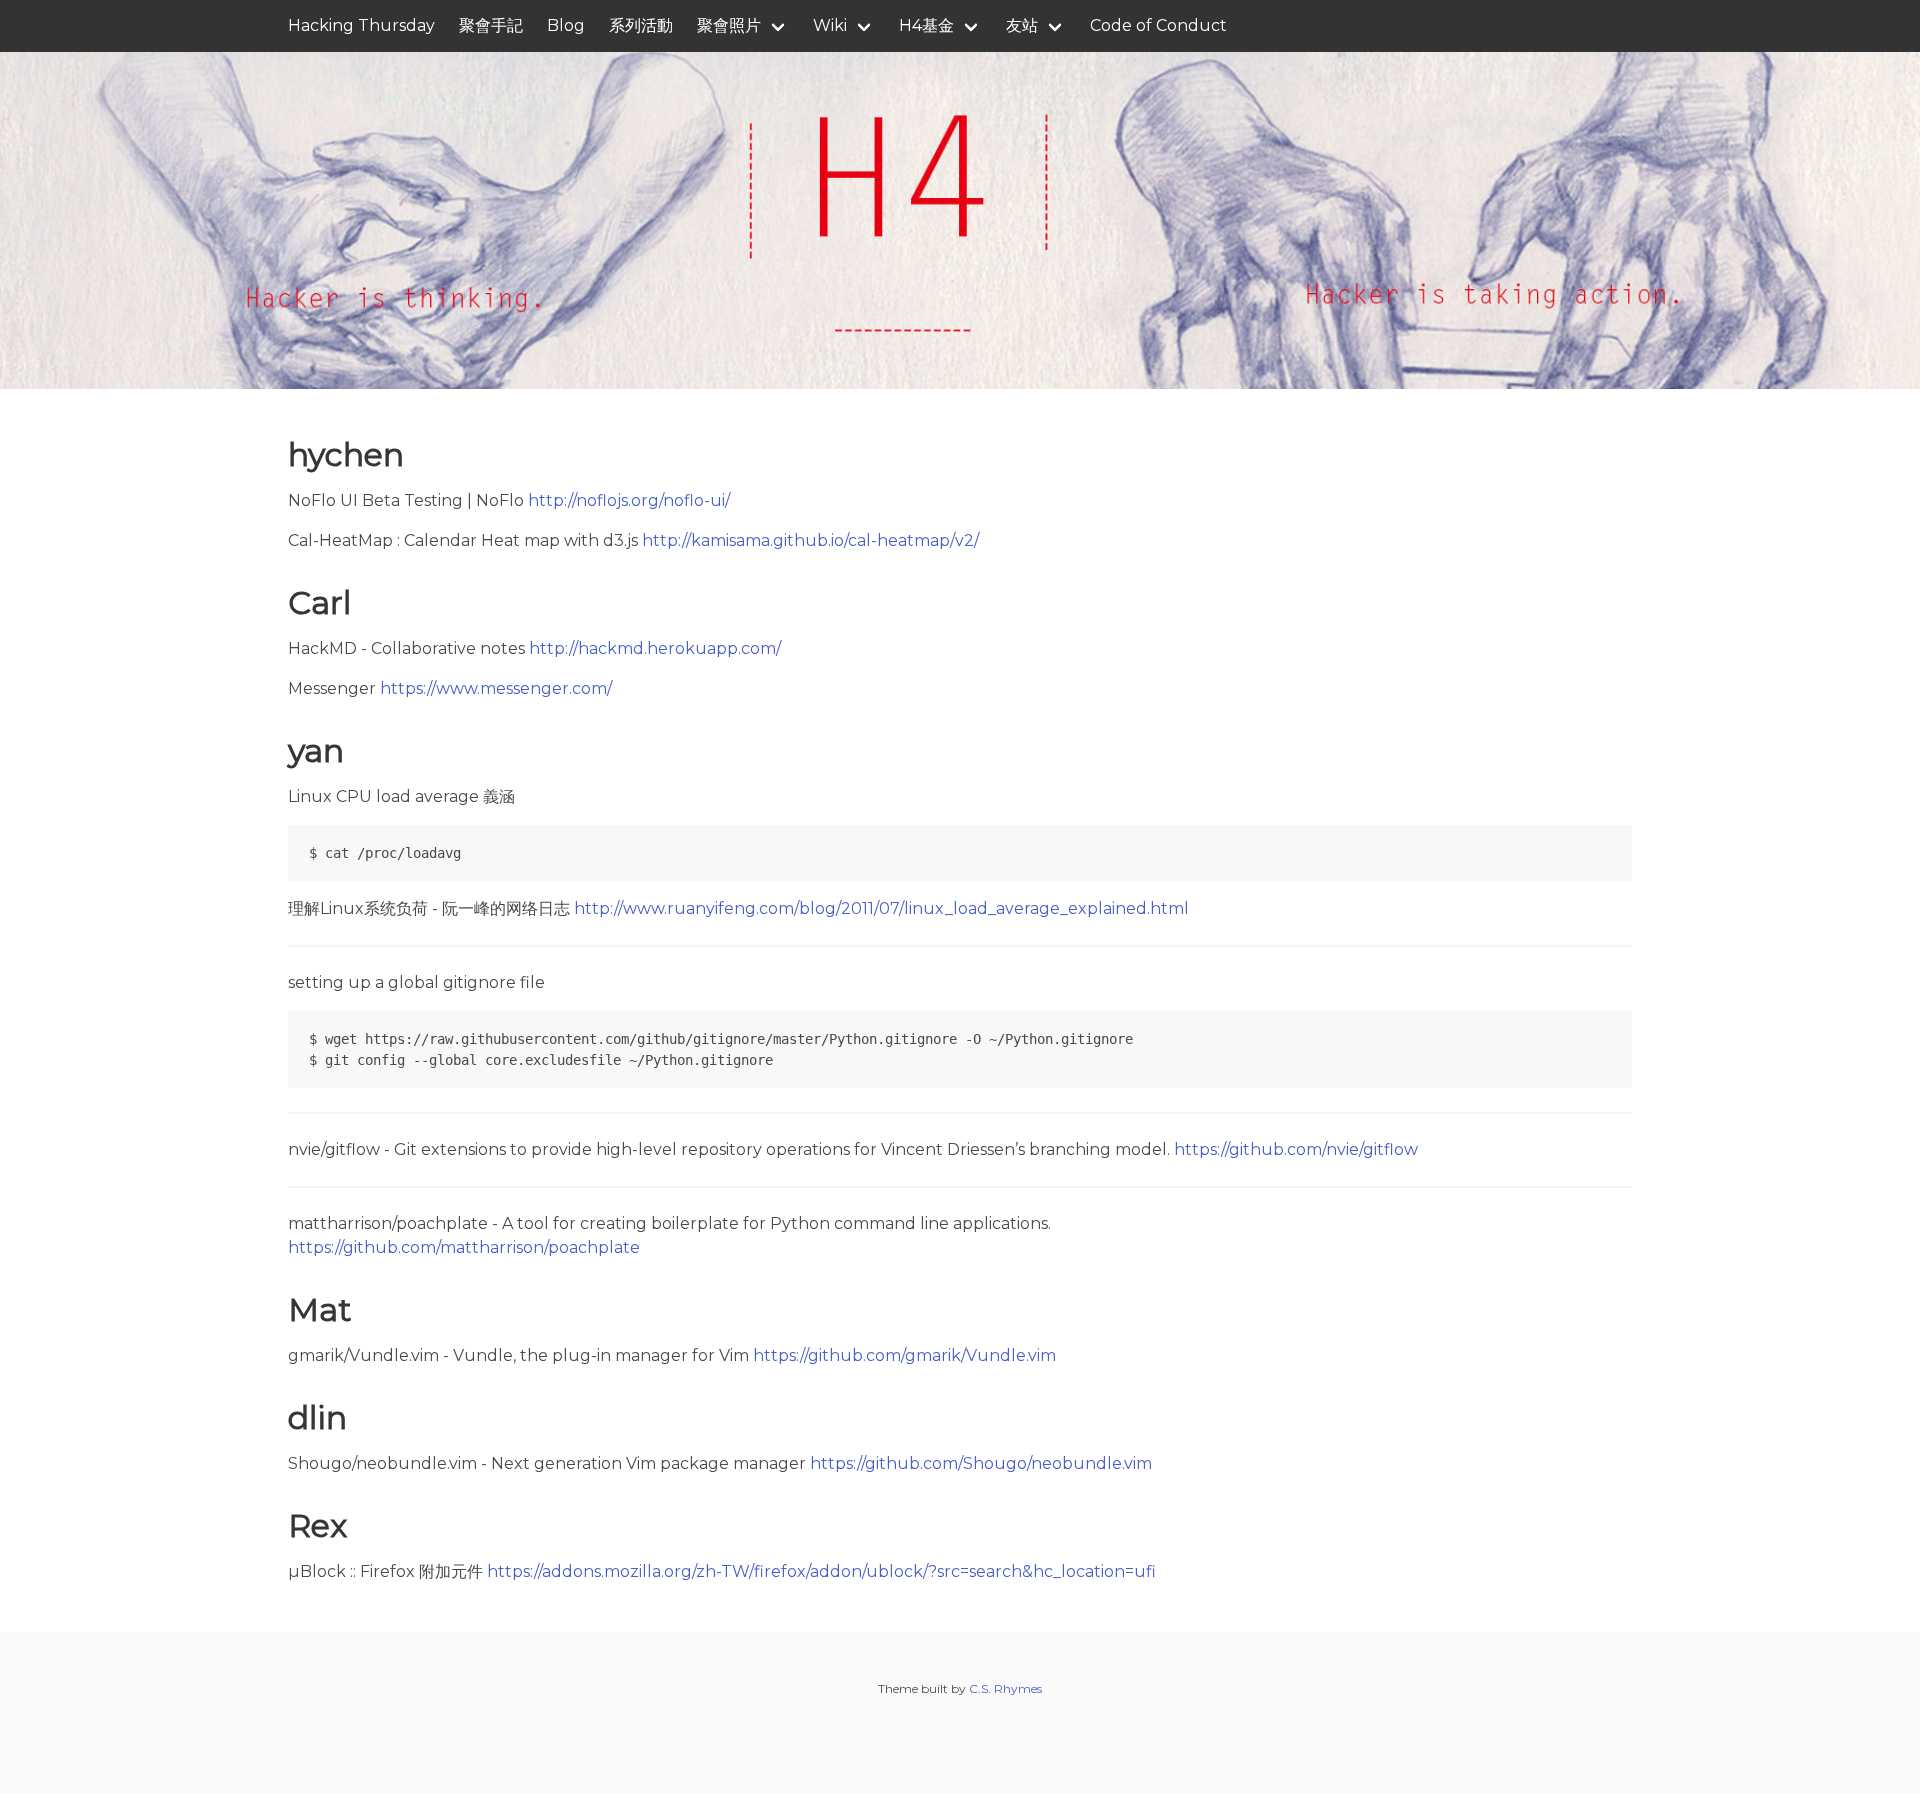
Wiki (830, 25)
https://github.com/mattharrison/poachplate (464, 1247)
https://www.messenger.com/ (496, 688)
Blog (566, 25)
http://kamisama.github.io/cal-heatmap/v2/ (810, 540)
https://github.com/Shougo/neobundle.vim (981, 1463)
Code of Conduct (1158, 25)
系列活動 (641, 25)
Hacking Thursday (361, 25)
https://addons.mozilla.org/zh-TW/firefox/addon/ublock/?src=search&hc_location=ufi (821, 1571)
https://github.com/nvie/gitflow (1296, 1149)
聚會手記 (491, 25)
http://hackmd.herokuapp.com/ (655, 648)
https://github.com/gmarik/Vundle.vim (904, 1355)
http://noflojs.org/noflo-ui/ (629, 500)
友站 (1022, 25)
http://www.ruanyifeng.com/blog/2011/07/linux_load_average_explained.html (881, 908)
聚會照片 (729, 25)
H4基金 (926, 25)
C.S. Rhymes (1005, 1688)
